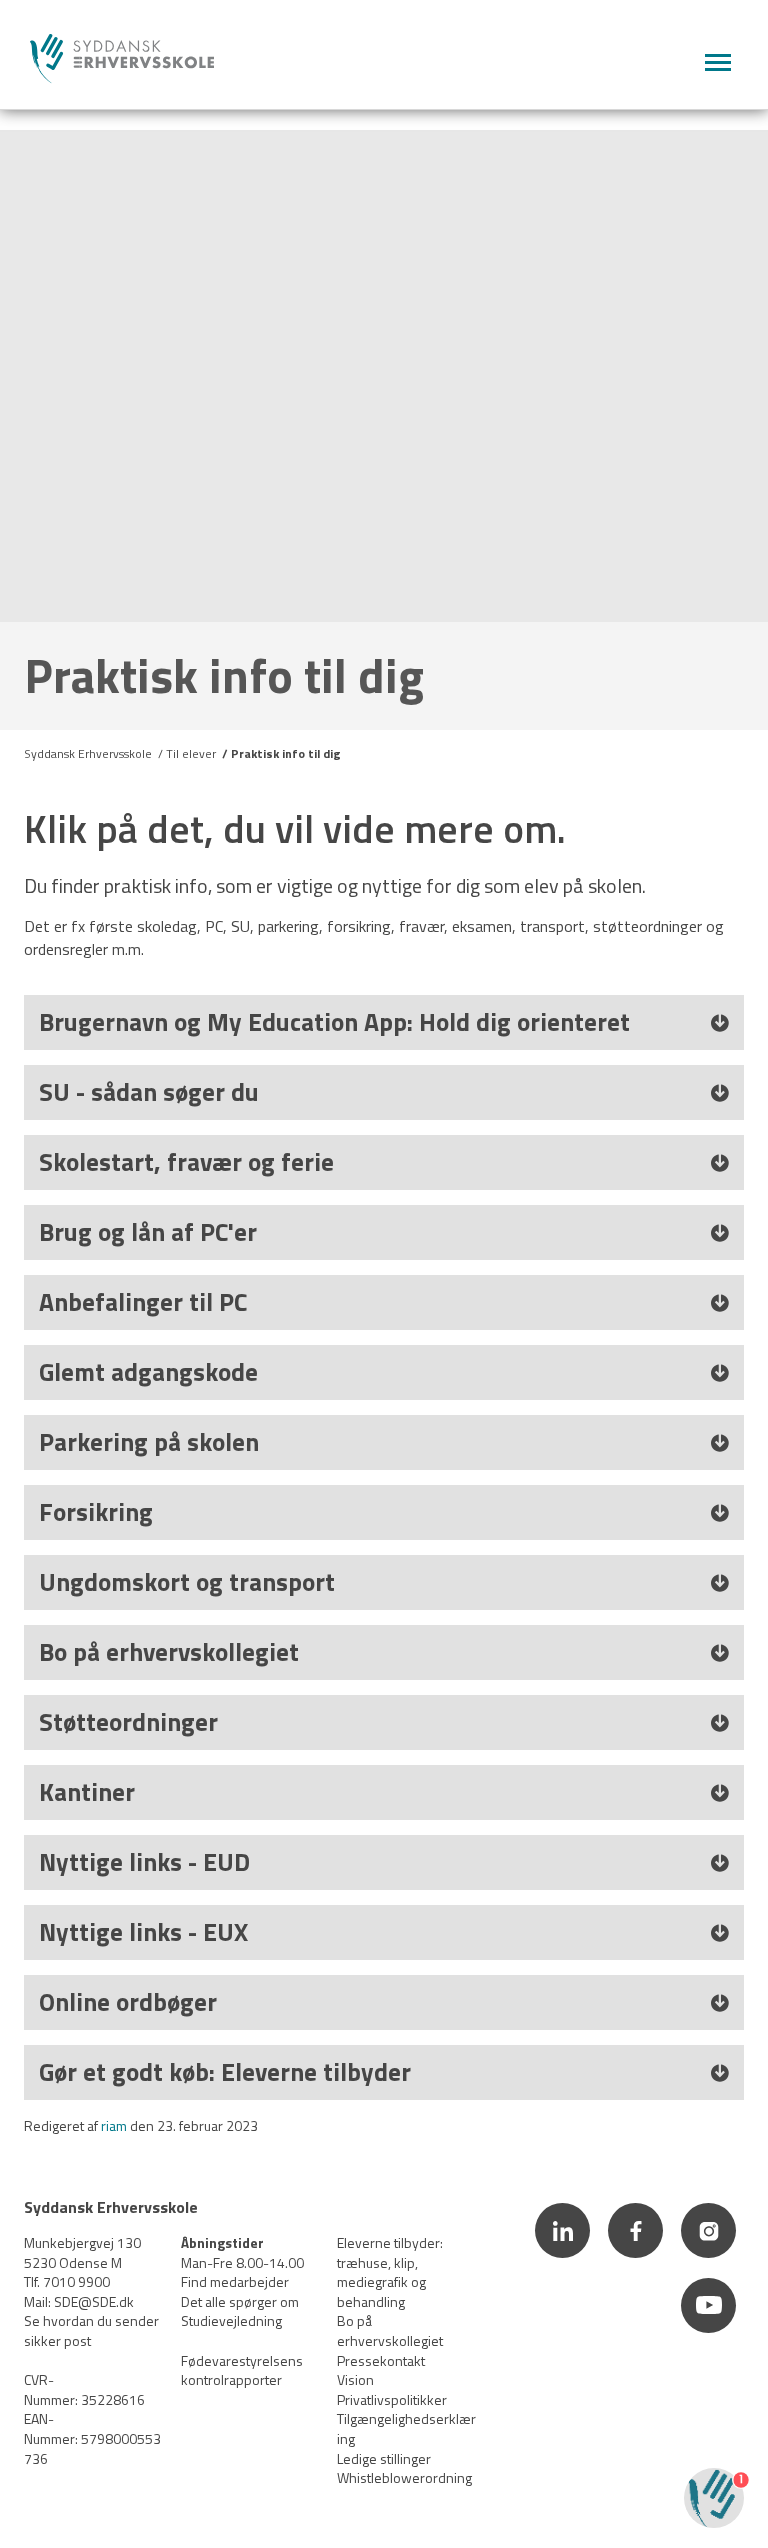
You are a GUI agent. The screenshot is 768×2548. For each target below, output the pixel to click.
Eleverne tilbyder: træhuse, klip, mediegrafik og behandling (390, 2272)
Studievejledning (231, 2320)
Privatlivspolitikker (392, 2399)
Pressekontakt (381, 2360)
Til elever (191, 753)
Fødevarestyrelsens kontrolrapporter (242, 2370)
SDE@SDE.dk (94, 2301)
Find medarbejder (235, 2281)
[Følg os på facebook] (637, 2260)
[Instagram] (709, 2260)
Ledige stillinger (384, 2458)
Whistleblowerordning (404, 2477)
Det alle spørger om (240, 2301)
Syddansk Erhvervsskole (88, 753)
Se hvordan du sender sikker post (91, 2330)
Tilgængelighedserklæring (406, 2428)
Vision (355, 2379)
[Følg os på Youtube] (709, 2334)
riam (114, 2125)
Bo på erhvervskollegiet (390, 2330)
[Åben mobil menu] (718, 63)
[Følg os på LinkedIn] (564, 2260)
